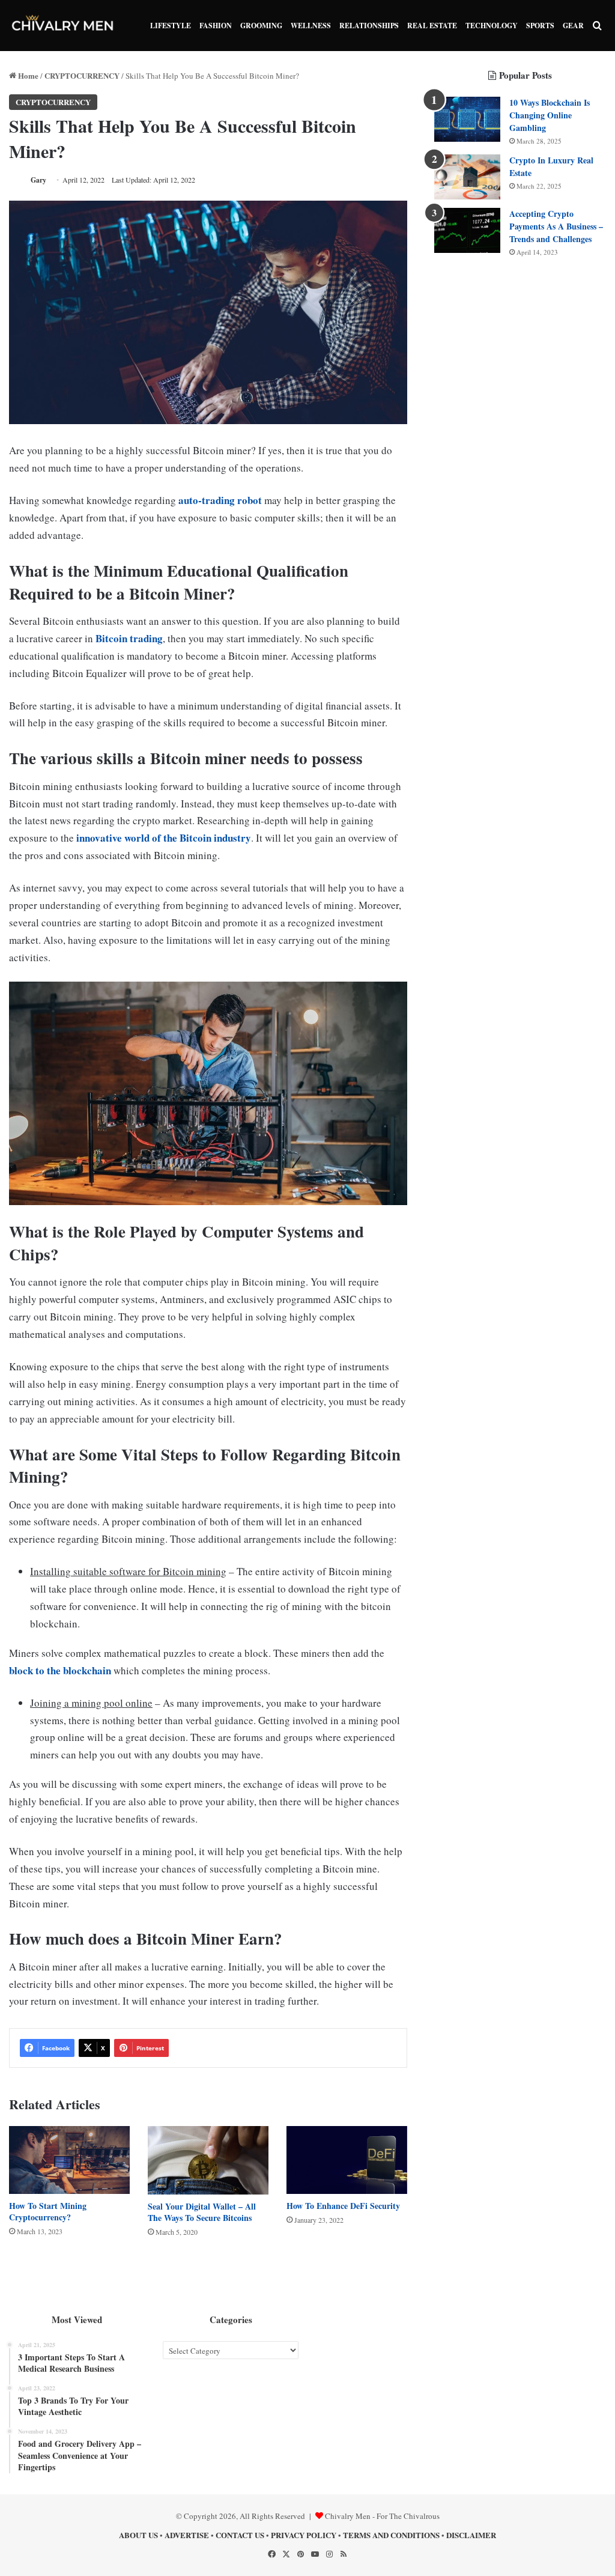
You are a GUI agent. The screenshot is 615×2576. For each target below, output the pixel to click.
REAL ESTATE (432, 26)
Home (27, 75)
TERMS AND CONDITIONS (391, 2535)
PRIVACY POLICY (304, 2535)
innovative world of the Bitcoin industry (164, 838)
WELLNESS (311, 26)
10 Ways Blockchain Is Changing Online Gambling (550, 115)
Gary (38, 180)
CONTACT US (240, 2535)
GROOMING (261, 26)
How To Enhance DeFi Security (343, 2206)
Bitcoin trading (129, 638)
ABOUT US (138, 2535)
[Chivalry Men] (63, 26)
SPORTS (540, 26)
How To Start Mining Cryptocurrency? (48, 2211)
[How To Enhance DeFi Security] (347, 2160)
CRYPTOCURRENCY (82, 75)
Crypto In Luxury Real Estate (551, 166)
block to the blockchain (60, 1670)
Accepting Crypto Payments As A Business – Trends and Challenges (556, 226)
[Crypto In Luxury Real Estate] (467, 177)
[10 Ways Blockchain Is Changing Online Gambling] (467, 119)
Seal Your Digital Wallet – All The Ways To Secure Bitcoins (202, 2212)
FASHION (216, 26)
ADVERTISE (187, 2535)
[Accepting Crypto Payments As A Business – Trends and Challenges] (467, 230)
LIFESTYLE (171, 26)
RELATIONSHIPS (369, 26)
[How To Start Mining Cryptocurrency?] (69, 2160)
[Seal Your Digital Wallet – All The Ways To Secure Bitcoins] (208, 2160)
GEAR (573, 26)
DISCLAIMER (471, 2535)
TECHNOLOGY (492, 26)
